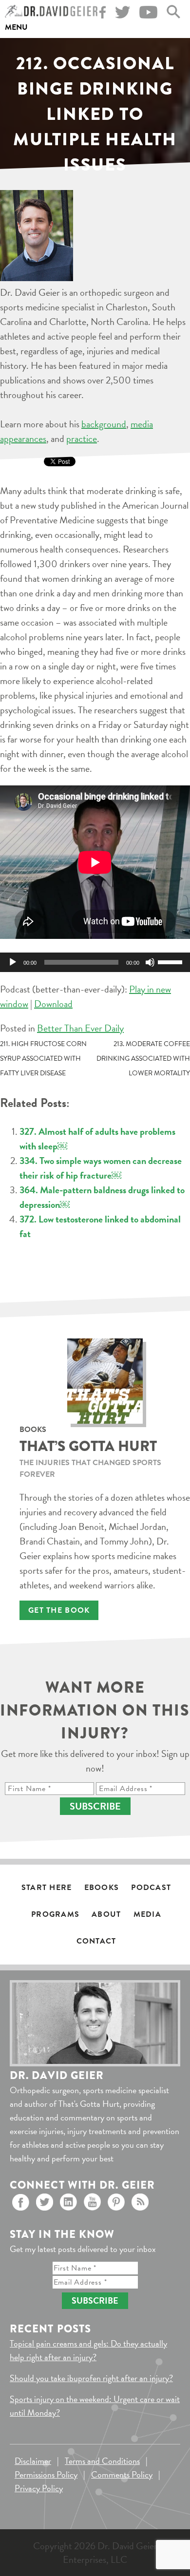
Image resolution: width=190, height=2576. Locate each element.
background (104, 424)
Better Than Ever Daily (80, 1028)
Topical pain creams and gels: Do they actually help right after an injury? (88, 2350)
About (106, 1914)
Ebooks (102, 1888)
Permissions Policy (46, 2474)
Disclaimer (33, 2461)
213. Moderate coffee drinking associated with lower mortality (143, 1059)
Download (53, 1004)
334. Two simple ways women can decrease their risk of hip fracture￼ (101, 1168)
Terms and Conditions (102, 2461)
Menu (16, 27)
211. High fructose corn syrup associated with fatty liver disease (43, 1059)
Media (147, 1914)
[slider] (171, 961)
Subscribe (95, 1806)
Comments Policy (122, 2474)
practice (82, 439)
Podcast (151, 1888)
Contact (96, 1941)
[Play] (13, 962)
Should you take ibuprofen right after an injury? (91, 2378)
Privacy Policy (39, 2488)
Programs (55, 1914)
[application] (95, 962)
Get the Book (59, 1610)
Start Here (47, 1888)
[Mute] (150, 962)
